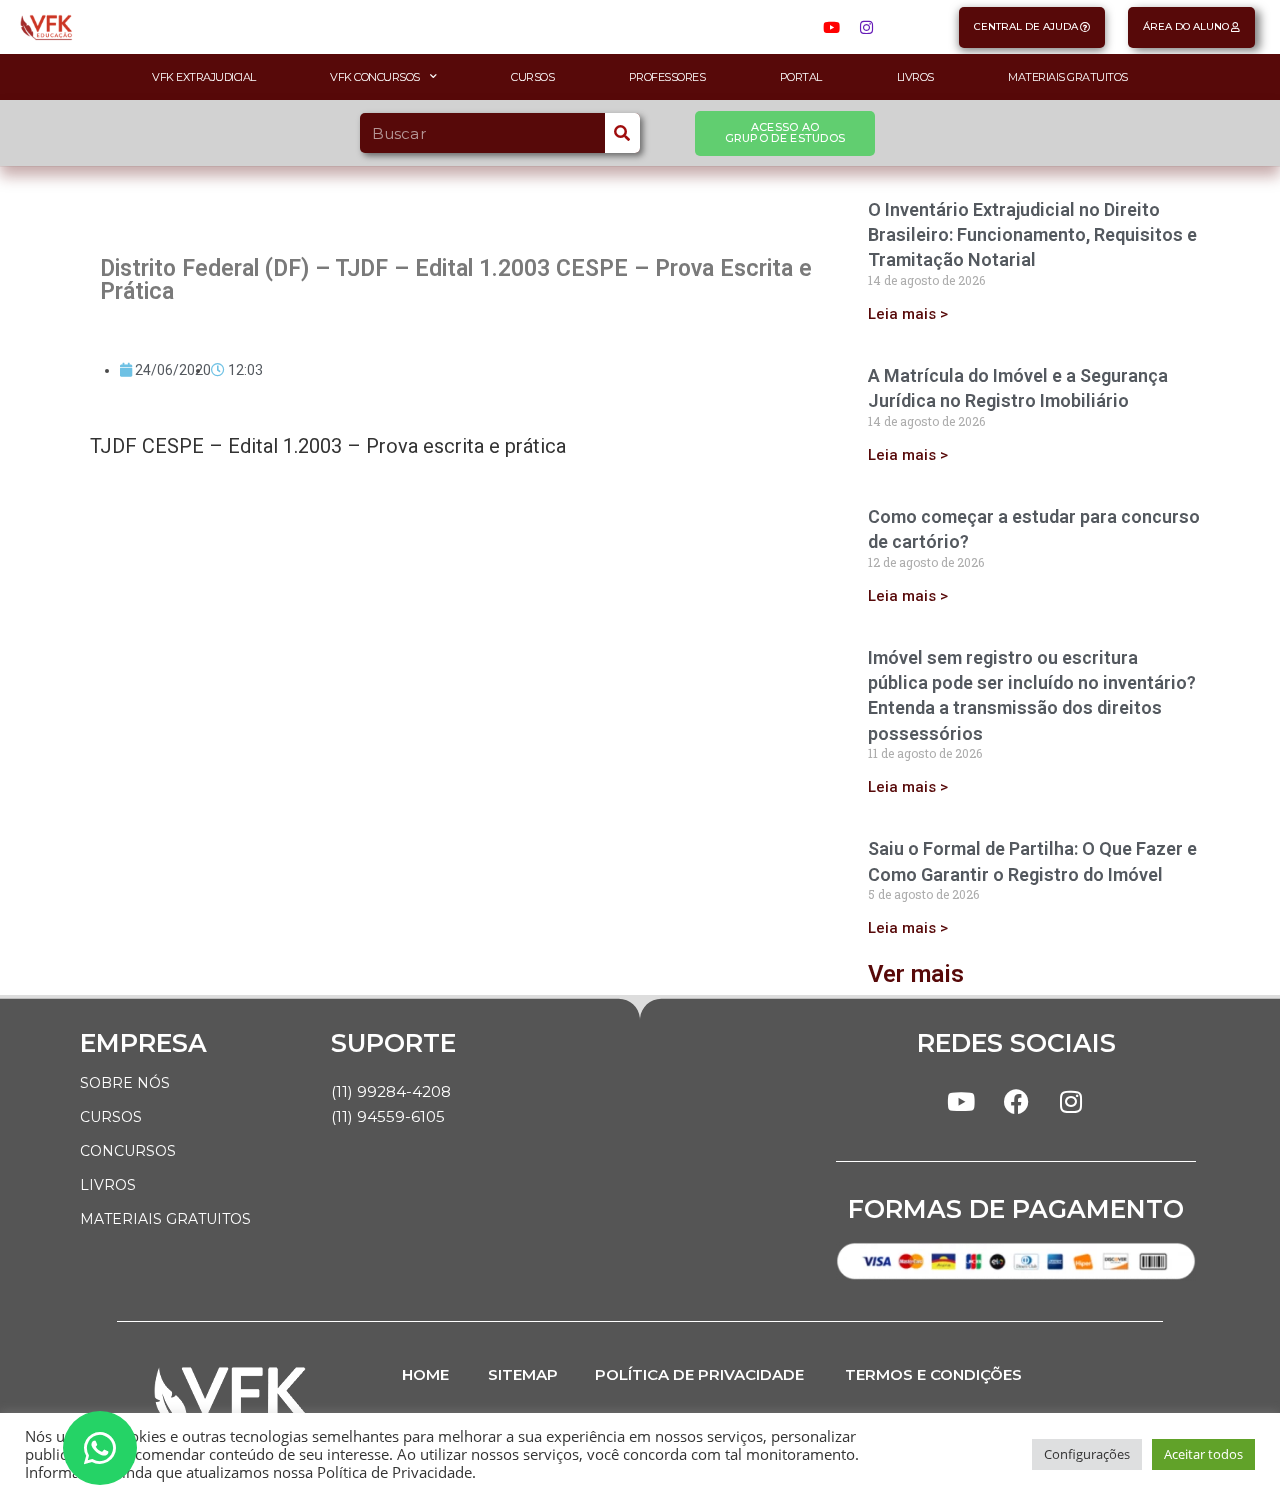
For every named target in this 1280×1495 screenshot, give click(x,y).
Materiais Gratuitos (1068, 77)
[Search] (622, 133)
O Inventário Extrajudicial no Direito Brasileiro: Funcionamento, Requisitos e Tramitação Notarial (1032, 234)
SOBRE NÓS (125, 1083)
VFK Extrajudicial (204, 77)
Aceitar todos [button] (1203, 1454)
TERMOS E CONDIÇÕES (933, 1374)
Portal (801, 77)
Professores (667, 77)
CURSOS (111, 1117)
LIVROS (108, 1185)
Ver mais (916, 974)
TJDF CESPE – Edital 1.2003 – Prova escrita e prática (328, 446)
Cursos (532, 77)
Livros (915, 77)
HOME (425, 1374)
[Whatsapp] (100, 1448)
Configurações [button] (1087, 1454)
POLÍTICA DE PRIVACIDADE (699, 1374)
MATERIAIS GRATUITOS (165, 1219)
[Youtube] (831, 27)
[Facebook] (1016, 1101)
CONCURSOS (128, 1151)
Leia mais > (908, 314)
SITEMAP (523, 1374)
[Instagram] (866, 27)
